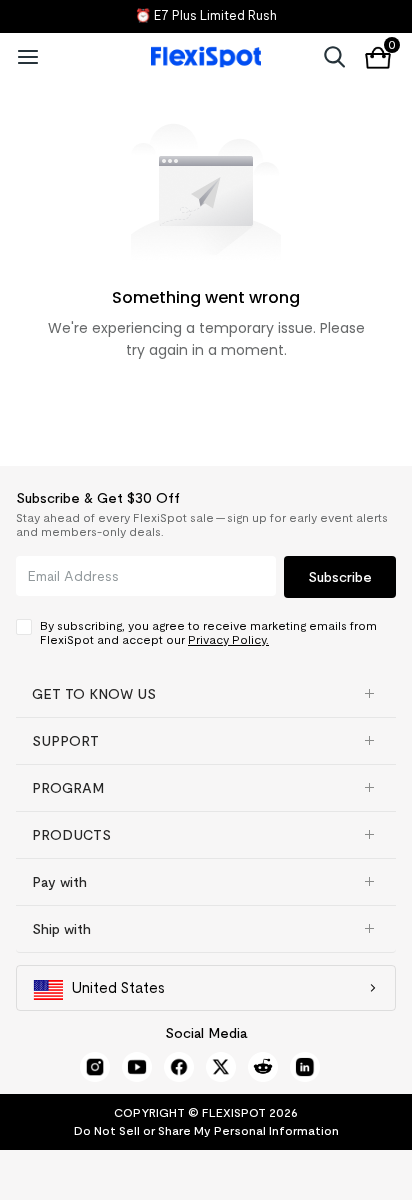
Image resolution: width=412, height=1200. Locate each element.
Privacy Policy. (228, 639)
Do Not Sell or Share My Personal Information (206, 1130)
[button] (206, 694)
